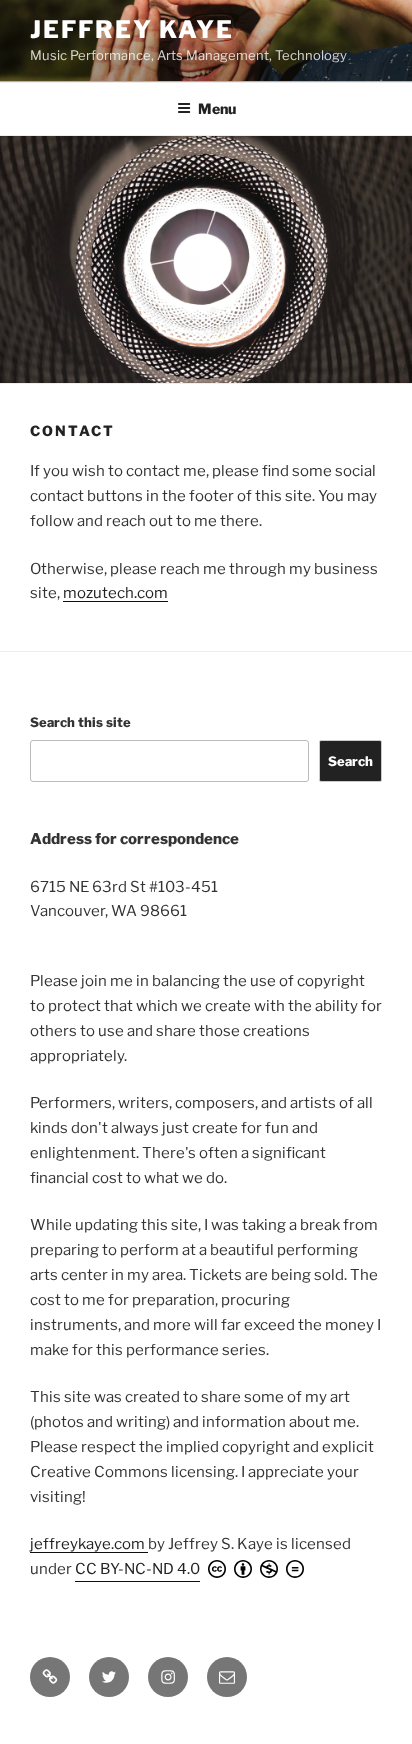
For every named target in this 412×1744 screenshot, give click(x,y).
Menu (217, 108)
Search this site (80, 722)
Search (350, 761)
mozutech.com (115, 593)
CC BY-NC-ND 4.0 (137, 1569)
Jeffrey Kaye (132, 29)
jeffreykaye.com (89, 1544)
